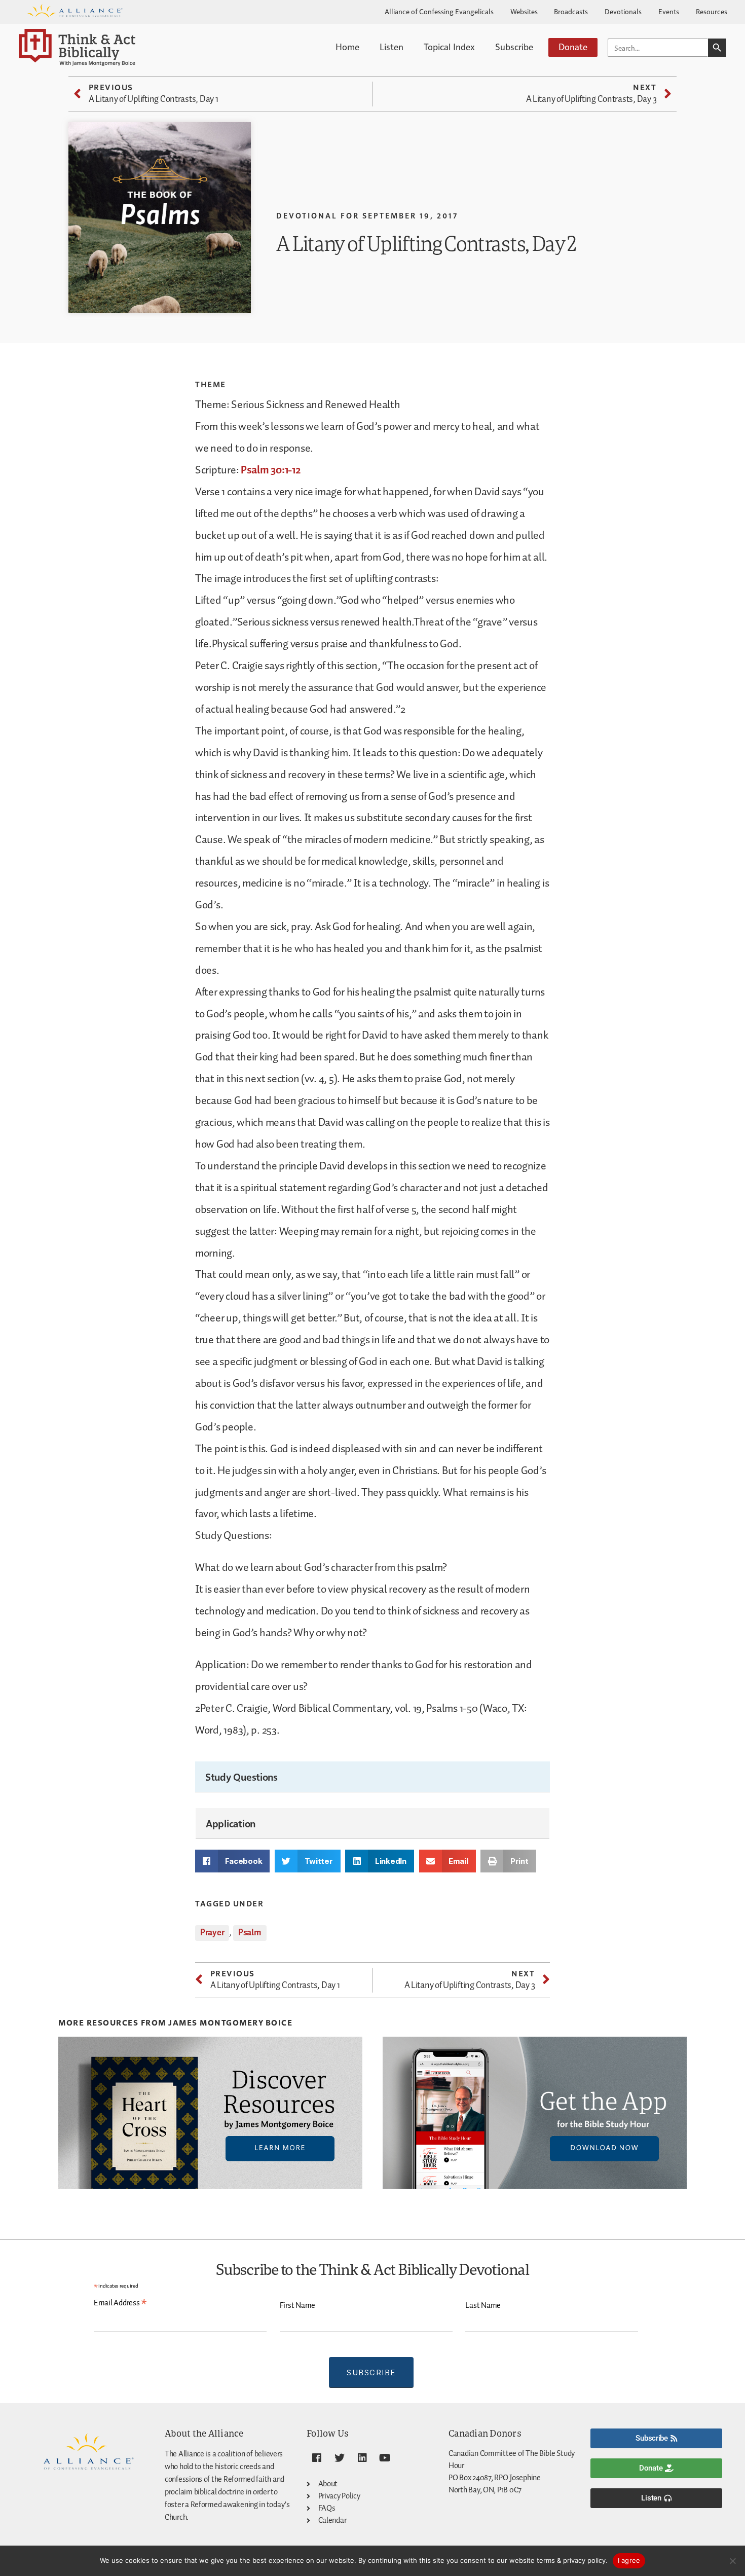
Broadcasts (571, 11)
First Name (297, 2306)
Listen (392, 46)
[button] (232, 1861)
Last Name (483, 2306)
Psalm (250, 1933)
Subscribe (514, 46)
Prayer (212, 1933)
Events (669, 11)
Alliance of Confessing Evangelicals (439, 11)
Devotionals (623, 11)
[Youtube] (385, 2458)
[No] (732, 2561)
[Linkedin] (362, 2458)
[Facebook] (317, 2458)
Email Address (120, 2303)
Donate (573, 46)
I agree (629, 2560)
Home (347, 46)
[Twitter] (340, 2458)
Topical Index (449, 46)
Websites (524, 11)
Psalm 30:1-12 (271, 470)
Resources (712, 11)
